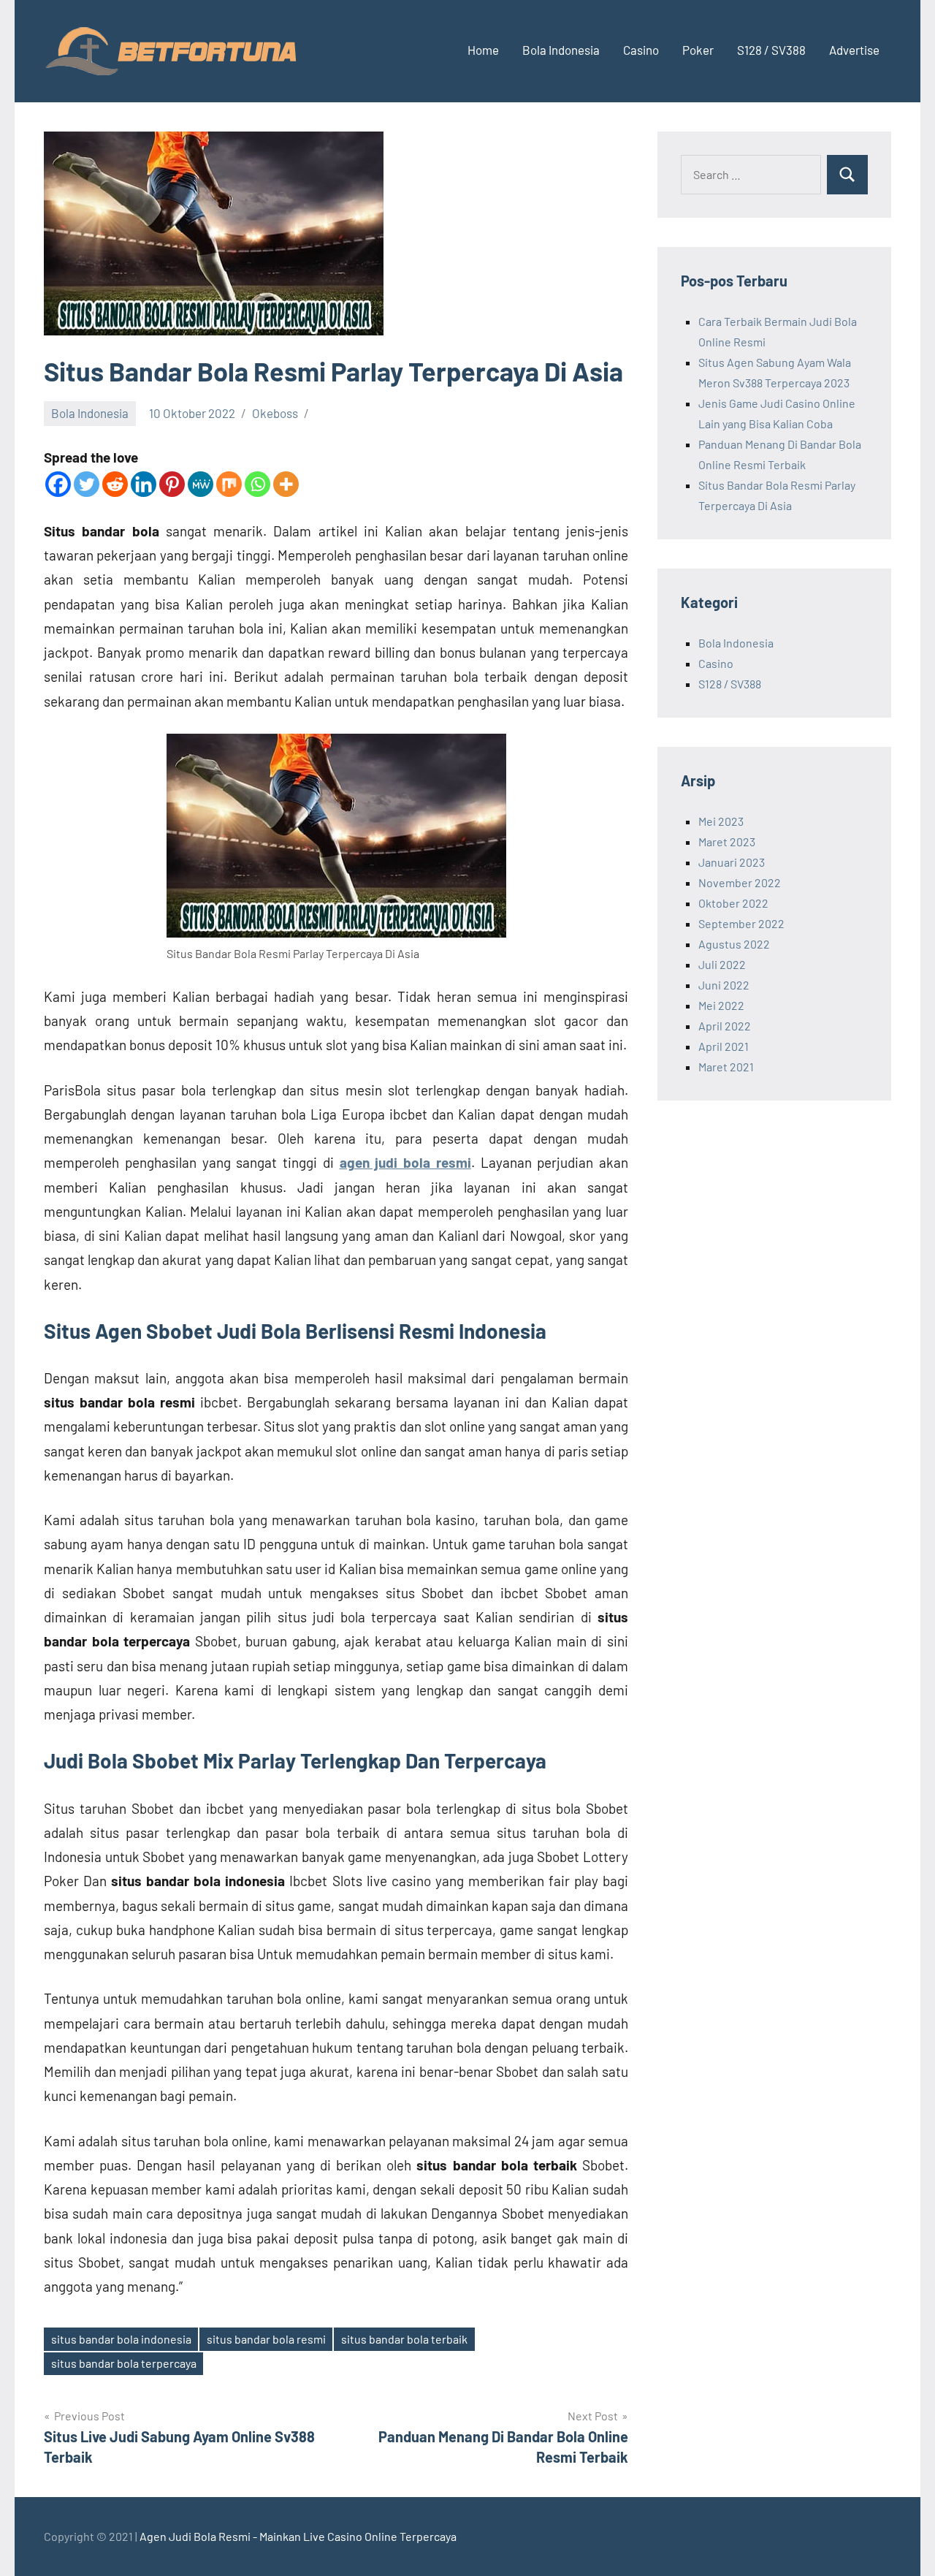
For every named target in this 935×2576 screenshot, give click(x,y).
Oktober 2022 (733, 903)
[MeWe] (201, 484)
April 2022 (725, 1026)
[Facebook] (58, 484)
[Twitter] (87, 484)
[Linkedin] (144, 484)
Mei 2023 (721, 821)
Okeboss (275, 413)
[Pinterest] (172, 484)
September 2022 (741, 923)
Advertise (854, 50)
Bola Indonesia (561, 50)
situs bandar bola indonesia (121, 2339)
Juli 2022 (722, 964)
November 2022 (740, 882)
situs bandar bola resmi (266, 2339)
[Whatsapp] (257, 484)
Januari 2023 (732, 862)
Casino (641, 50)
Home (483, 50)
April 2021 (724, 1046)
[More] (286, 484)
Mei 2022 (721, 1005)
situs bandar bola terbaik (404, 2339)
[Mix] (229, 484)
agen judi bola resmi (405, 1162)
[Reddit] (115, 484)
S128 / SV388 (771, 50)
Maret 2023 (727, 841)
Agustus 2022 (734, 944)
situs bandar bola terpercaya (124, 2363)
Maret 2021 (726, 1067)
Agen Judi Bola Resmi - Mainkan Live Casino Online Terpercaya (298, 2536)
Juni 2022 (724, 985)
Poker (698, 50)
